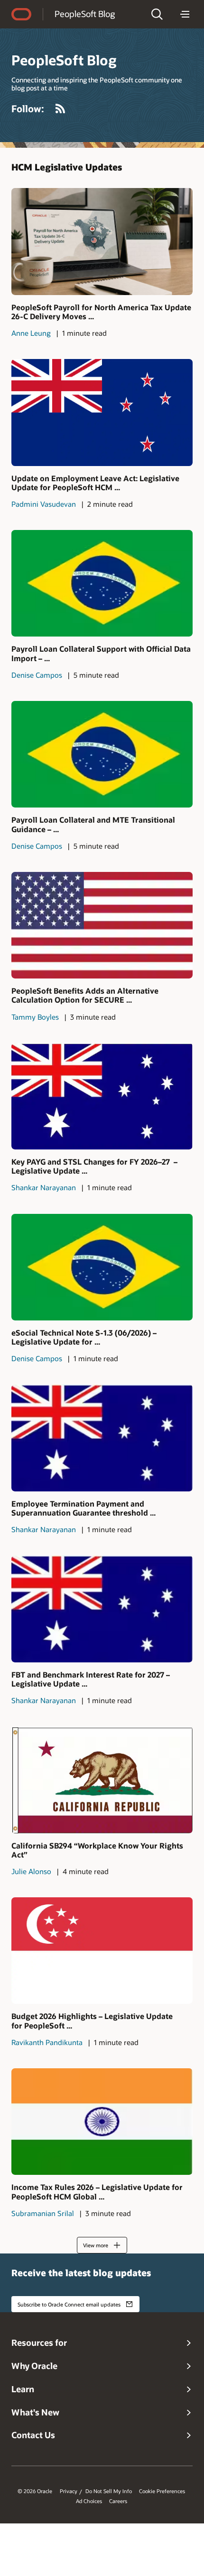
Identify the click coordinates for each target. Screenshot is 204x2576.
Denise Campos (37, 675)
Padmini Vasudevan (44, 504)
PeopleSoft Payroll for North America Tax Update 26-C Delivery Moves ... (101, 312)
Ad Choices (89, 2501)
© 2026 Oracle (35, 2491)
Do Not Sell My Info (109, 2491)
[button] (157, 14)
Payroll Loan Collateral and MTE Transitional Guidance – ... (93, 824)
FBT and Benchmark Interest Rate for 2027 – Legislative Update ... (91, 1679)
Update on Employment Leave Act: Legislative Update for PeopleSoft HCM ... (95, 483)
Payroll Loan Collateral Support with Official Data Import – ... (101, 653)
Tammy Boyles (35, 1017)
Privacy (69, 2491)
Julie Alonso (31, 1871)
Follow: (28, 108)
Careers (118, 2501)
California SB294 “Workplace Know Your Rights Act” (97, 1850)
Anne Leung (31, 333)
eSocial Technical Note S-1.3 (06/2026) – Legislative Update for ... (84, 1337)
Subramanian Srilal (43, 2213)
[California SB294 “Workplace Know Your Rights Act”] (102, 1780)
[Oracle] (21, 14)
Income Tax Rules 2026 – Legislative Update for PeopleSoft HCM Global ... (97, 2191)
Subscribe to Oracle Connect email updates (69, 2304)
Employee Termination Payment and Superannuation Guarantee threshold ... (83, 1508)
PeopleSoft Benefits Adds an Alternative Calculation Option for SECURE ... (85, 995)
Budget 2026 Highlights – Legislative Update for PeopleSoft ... (92, 2020)
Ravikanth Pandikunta (47, 2042)
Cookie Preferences (162, 2491)
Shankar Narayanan (44, 1187)
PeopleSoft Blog (85, 14)
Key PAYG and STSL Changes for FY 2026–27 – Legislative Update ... (94, 1166)
